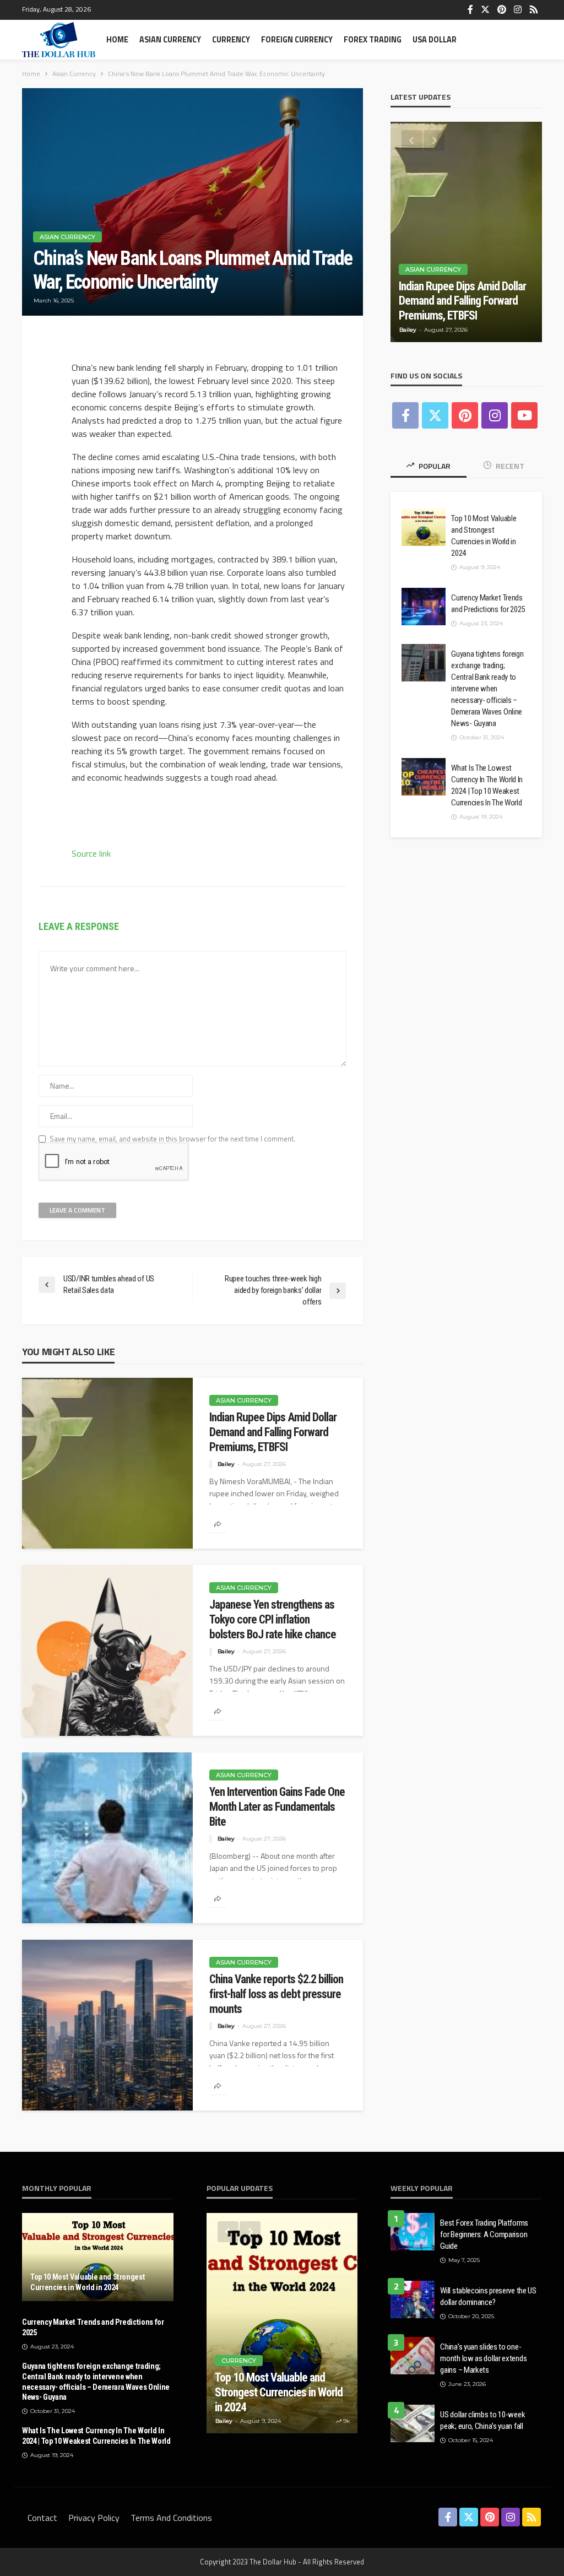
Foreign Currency (297, 40)
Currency (231, 40)
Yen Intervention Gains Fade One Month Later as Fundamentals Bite (277, 1807)
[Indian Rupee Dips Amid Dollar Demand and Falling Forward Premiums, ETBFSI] (107, 1463)
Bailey (226, 1464)
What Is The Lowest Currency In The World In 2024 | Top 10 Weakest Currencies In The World (487, 785)
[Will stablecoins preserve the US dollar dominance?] (413, 2299)
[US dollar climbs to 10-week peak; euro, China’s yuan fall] (413, 2423)
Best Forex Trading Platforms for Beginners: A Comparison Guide (484, 2234)
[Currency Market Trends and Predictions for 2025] (424, 607)
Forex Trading (373, 40)
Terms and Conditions (171, 2518)
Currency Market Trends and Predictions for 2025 (488, 604)
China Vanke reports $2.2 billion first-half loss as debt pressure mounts (276, 1994)
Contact (42, 2518)
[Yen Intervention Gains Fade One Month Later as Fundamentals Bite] (107, 1838)
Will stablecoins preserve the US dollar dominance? (488, 2296)
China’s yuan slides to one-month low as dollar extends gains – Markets (483, 2358)
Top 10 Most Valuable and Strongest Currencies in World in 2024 (484, 536)
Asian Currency (170, 40)
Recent (509, 466)
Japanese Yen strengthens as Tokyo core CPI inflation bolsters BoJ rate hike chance (273, 1619)
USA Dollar (435, 40)
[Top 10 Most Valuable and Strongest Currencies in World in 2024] (424, 527)
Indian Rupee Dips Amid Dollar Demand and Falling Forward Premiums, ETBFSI (273, 1432)
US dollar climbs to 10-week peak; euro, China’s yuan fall (482, 2420)
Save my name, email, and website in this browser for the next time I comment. (172, 1139)
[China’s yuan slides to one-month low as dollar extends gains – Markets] (413, 2356)
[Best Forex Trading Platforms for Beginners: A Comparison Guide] (413, 2232)
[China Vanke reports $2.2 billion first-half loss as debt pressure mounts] (107, 2025)
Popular (434, 466)
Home (117, 40)
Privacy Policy (94, 2518)
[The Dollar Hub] (59, 40)
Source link (91, 853)
